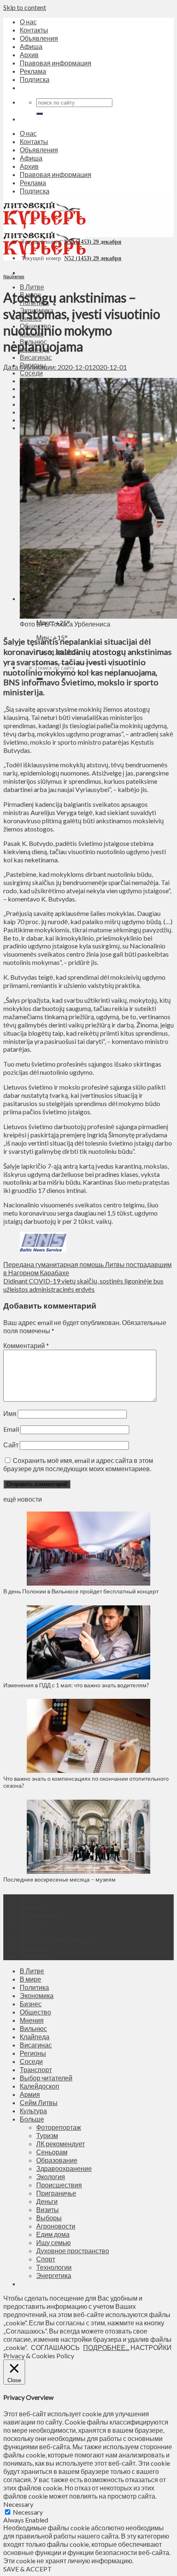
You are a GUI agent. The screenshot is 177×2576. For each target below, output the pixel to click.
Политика (34, 1987)
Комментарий (26, 1345)
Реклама (33, 71)
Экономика (37, 1995)
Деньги (47, 2201)
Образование (57, 2160)
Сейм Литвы (39, 2102)
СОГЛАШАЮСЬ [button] (55, 2347)
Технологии (54, 2267)
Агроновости (56, 2226)
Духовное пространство (73, 2251)
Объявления (39, 38)
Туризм (47, 2135)
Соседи (31, 373)
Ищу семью (54, 2242)
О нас (28, 22)
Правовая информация (56, 63)
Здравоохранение (64, 2168)
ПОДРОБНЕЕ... (106, 2347)
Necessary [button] (18, 2504)
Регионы (33, 2053)
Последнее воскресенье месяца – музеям (61, 1879)
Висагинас (36, 357)
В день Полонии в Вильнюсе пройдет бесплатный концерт (81, 1591)
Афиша (31, 46)
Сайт (11, 1445)
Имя (10, 1413)
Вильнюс (33, 2028)
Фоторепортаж (59, 2127)
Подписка (35, 79)
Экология (51, 2177)
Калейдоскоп (40, 2086)
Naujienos (14, 276)
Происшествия (59, 2185)
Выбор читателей (46, 2078)
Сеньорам (52, 2152)
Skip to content (25, 7)
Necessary (28, 2512)
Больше (32, 2119)
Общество (35, 2012)
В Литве (32, 287)
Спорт (46, 2259)
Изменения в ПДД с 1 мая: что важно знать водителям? (76, 1685)
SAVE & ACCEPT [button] (28, 2569)
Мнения (32, 2020)
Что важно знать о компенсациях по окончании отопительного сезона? (86, 1782)
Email (11, 1429)
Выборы (49, 2218)
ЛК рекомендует (61, 2144)
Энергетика (54, 2275)
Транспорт (36, 2069)
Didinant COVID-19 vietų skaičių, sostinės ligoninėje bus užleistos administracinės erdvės (83, 1285)
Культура (33, 2111)
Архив (29, 55)
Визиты (48, 2209)
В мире (30, 1979)
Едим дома (53, 2234)
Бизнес (31, 2004)
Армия (30, 2094)
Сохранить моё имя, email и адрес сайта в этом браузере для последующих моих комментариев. (78, 1464)
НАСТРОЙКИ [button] (151, 2347)
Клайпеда (35, 2037)
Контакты (34, 30)
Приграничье (56, 2193)
